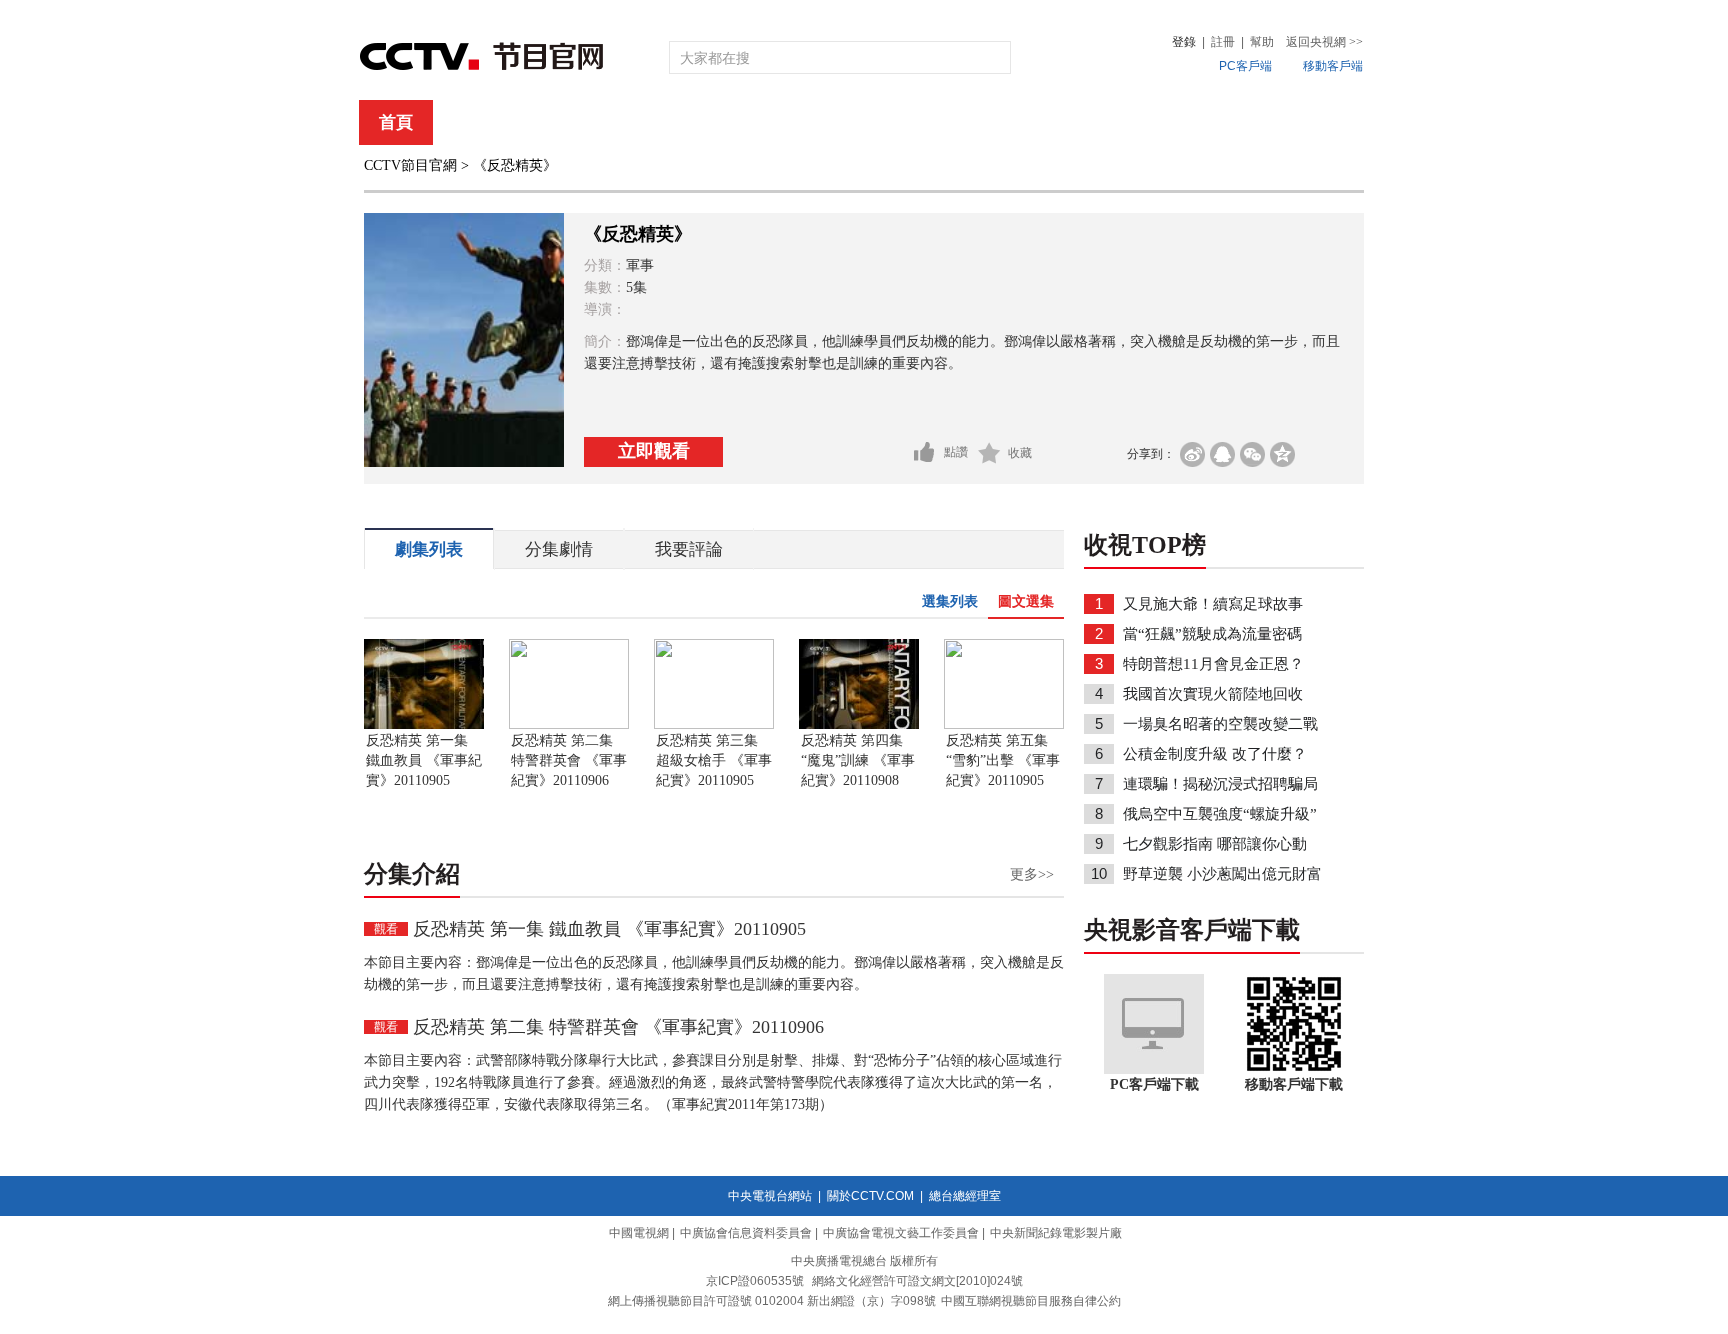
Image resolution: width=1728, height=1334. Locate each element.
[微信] (1252, 454)
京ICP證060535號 (755, 1281)
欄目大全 (798, 122)
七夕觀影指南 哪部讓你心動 (1215, 844)
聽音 (1085, 122)
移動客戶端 (1333, 66)
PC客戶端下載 (1154, 1084)
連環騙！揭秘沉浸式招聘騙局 (1220, 784)
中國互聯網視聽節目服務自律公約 (1031, 1301)
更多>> (1032, 874)
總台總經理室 (965, 1196)
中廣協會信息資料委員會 (746, 1233)
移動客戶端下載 (1294, 1084)
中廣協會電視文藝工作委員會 (901, 1233)
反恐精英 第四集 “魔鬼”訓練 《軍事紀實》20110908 (858, 760)
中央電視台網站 (770, 1196)
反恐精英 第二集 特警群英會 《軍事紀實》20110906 (569, 760)
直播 (477, 122)
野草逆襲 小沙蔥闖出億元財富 (1222, 874)
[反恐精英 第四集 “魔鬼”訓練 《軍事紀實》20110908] (859, 725)
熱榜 (1166, 122)
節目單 (566, 122)
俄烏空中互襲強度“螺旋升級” (1220, 814)
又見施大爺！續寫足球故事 (1213, 604)
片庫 (909, 122)
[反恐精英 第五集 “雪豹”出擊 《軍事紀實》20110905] (1004, 725)
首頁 (396, 122)
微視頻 (1255, 122)
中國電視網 (639, 1233)
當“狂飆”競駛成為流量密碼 (1212, 634)
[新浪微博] (1192, 454)
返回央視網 (1324, 42)
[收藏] (989, 453)
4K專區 (993, 122)
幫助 (1262, 42)
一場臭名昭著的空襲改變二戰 (1220, 724)
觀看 (386, 929)
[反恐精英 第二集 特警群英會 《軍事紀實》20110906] (569, 725)
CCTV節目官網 (410, 165)
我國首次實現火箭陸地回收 (1213, 694)
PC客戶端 (1245, 66)
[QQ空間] (1282, 454)
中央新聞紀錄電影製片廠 (1056, 1233)
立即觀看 (654, 451)
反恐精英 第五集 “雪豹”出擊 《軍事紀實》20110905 (1003, 760)
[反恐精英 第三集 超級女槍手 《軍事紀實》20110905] (714, 725)
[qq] (1222, 454)
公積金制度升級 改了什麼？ (1215, 754)
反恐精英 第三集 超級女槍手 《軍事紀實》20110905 (714, 760)
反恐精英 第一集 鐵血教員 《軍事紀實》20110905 (424, 760)
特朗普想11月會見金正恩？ (1213, 664)
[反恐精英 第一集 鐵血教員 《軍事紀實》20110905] (424, 725)
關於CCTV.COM (870, 1196)
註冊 (1223, 42)
